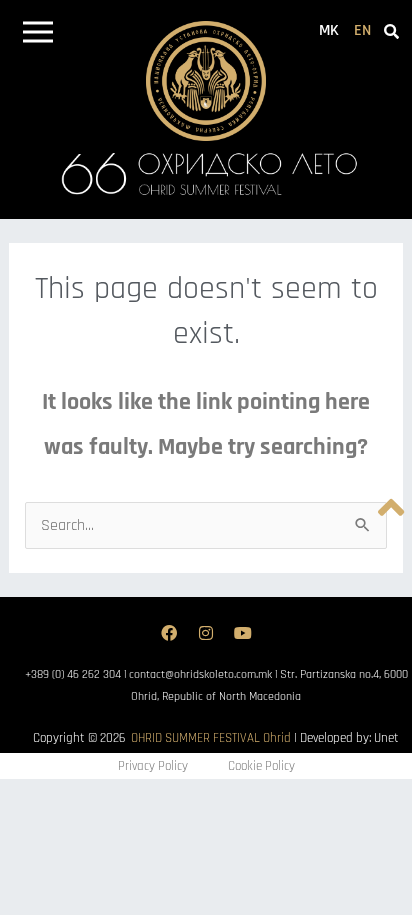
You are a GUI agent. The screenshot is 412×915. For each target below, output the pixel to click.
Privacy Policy (153, 766)
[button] (37, 35)
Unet (386, 738)
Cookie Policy (261, 766)
